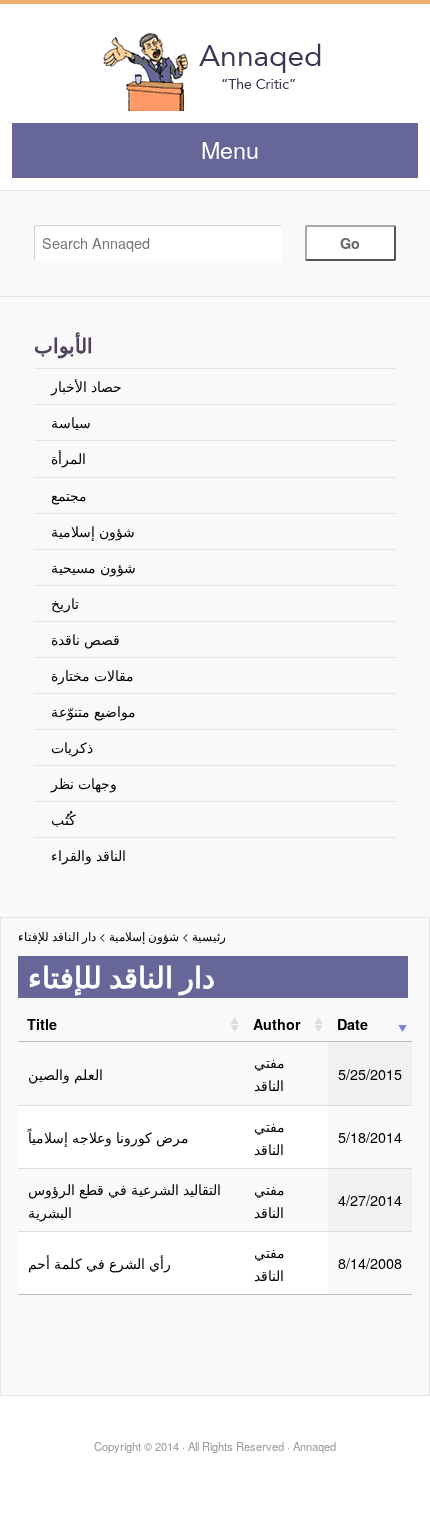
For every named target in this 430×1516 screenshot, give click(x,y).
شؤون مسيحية (93, 566)
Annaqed (215, 70)
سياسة (71, 421)
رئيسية (209, 936)
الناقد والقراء (88, 854)
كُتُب (63, 818)
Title (42, 1024)
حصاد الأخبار (86, 385)
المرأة (68, 457)
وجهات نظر (84, 782)
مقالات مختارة (92, 674)
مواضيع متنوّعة (93, 710)
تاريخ (65, 602)
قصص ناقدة (85, 638)
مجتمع (69, 494)
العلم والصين (65, 1073)
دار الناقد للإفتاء (57, 936)
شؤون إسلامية (93, 530)
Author (277, 1024)
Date (352, 1024)
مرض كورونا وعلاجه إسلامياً (108, 1136)
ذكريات (72, 746)
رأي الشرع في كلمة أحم (99, 1262)
